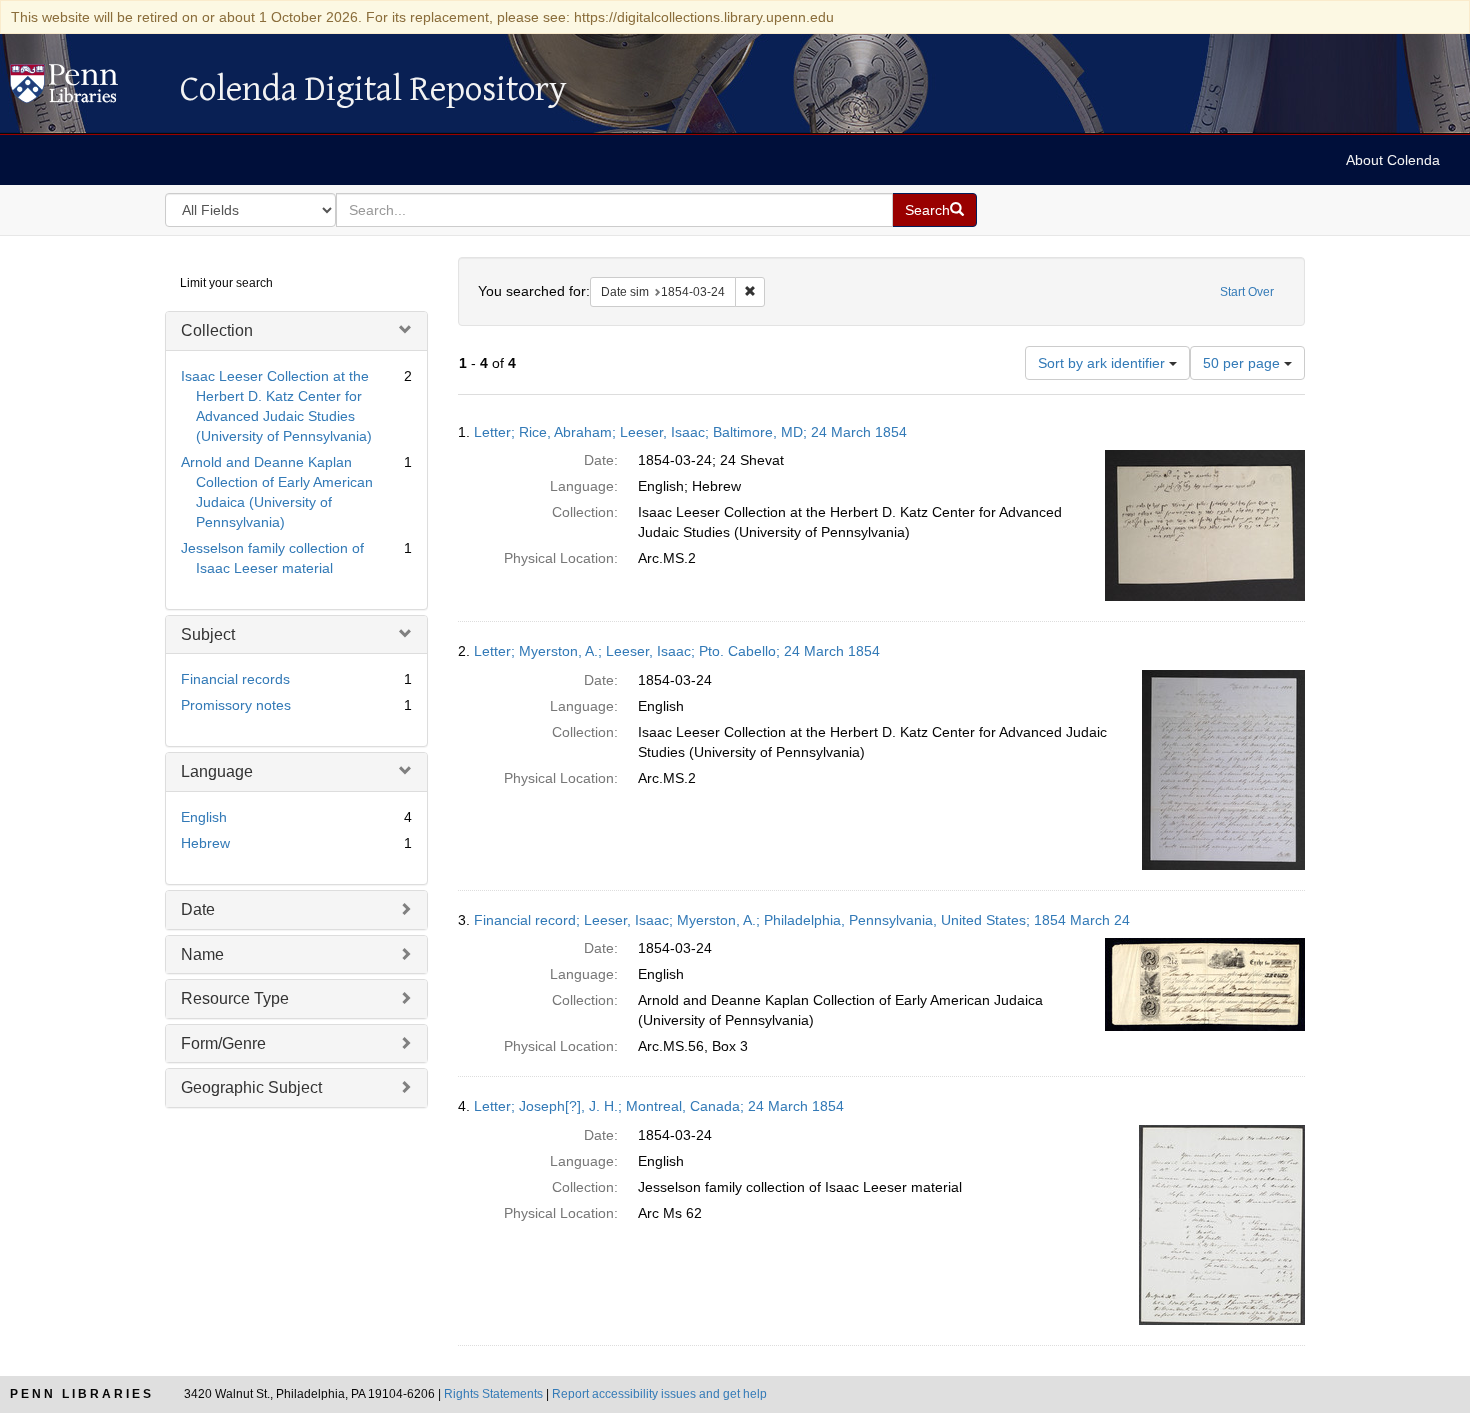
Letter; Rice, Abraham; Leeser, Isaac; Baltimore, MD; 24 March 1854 (690, 432)
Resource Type (235, 998)
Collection (217, 330)
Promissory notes (236, 705)
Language (217, 771)
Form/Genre (223, 1043)
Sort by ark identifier (1103, 363)
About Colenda (1393, 160)
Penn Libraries (82, 1394)
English (204, 817)
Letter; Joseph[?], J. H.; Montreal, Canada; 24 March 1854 (659, 1106)
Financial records (235, 679)
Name (202, 954)
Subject (208, 634)
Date (198, 909)
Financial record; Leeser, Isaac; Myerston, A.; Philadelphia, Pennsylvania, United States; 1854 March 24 (802, 920)
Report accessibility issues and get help (659, 1394)
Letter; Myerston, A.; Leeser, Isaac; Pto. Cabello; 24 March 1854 (677, 651)
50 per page (1243, 363)
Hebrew (205, 843)
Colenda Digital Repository (85, 89)
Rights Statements (493, 1394)
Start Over (1247, 292)
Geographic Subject (251, 1087)
